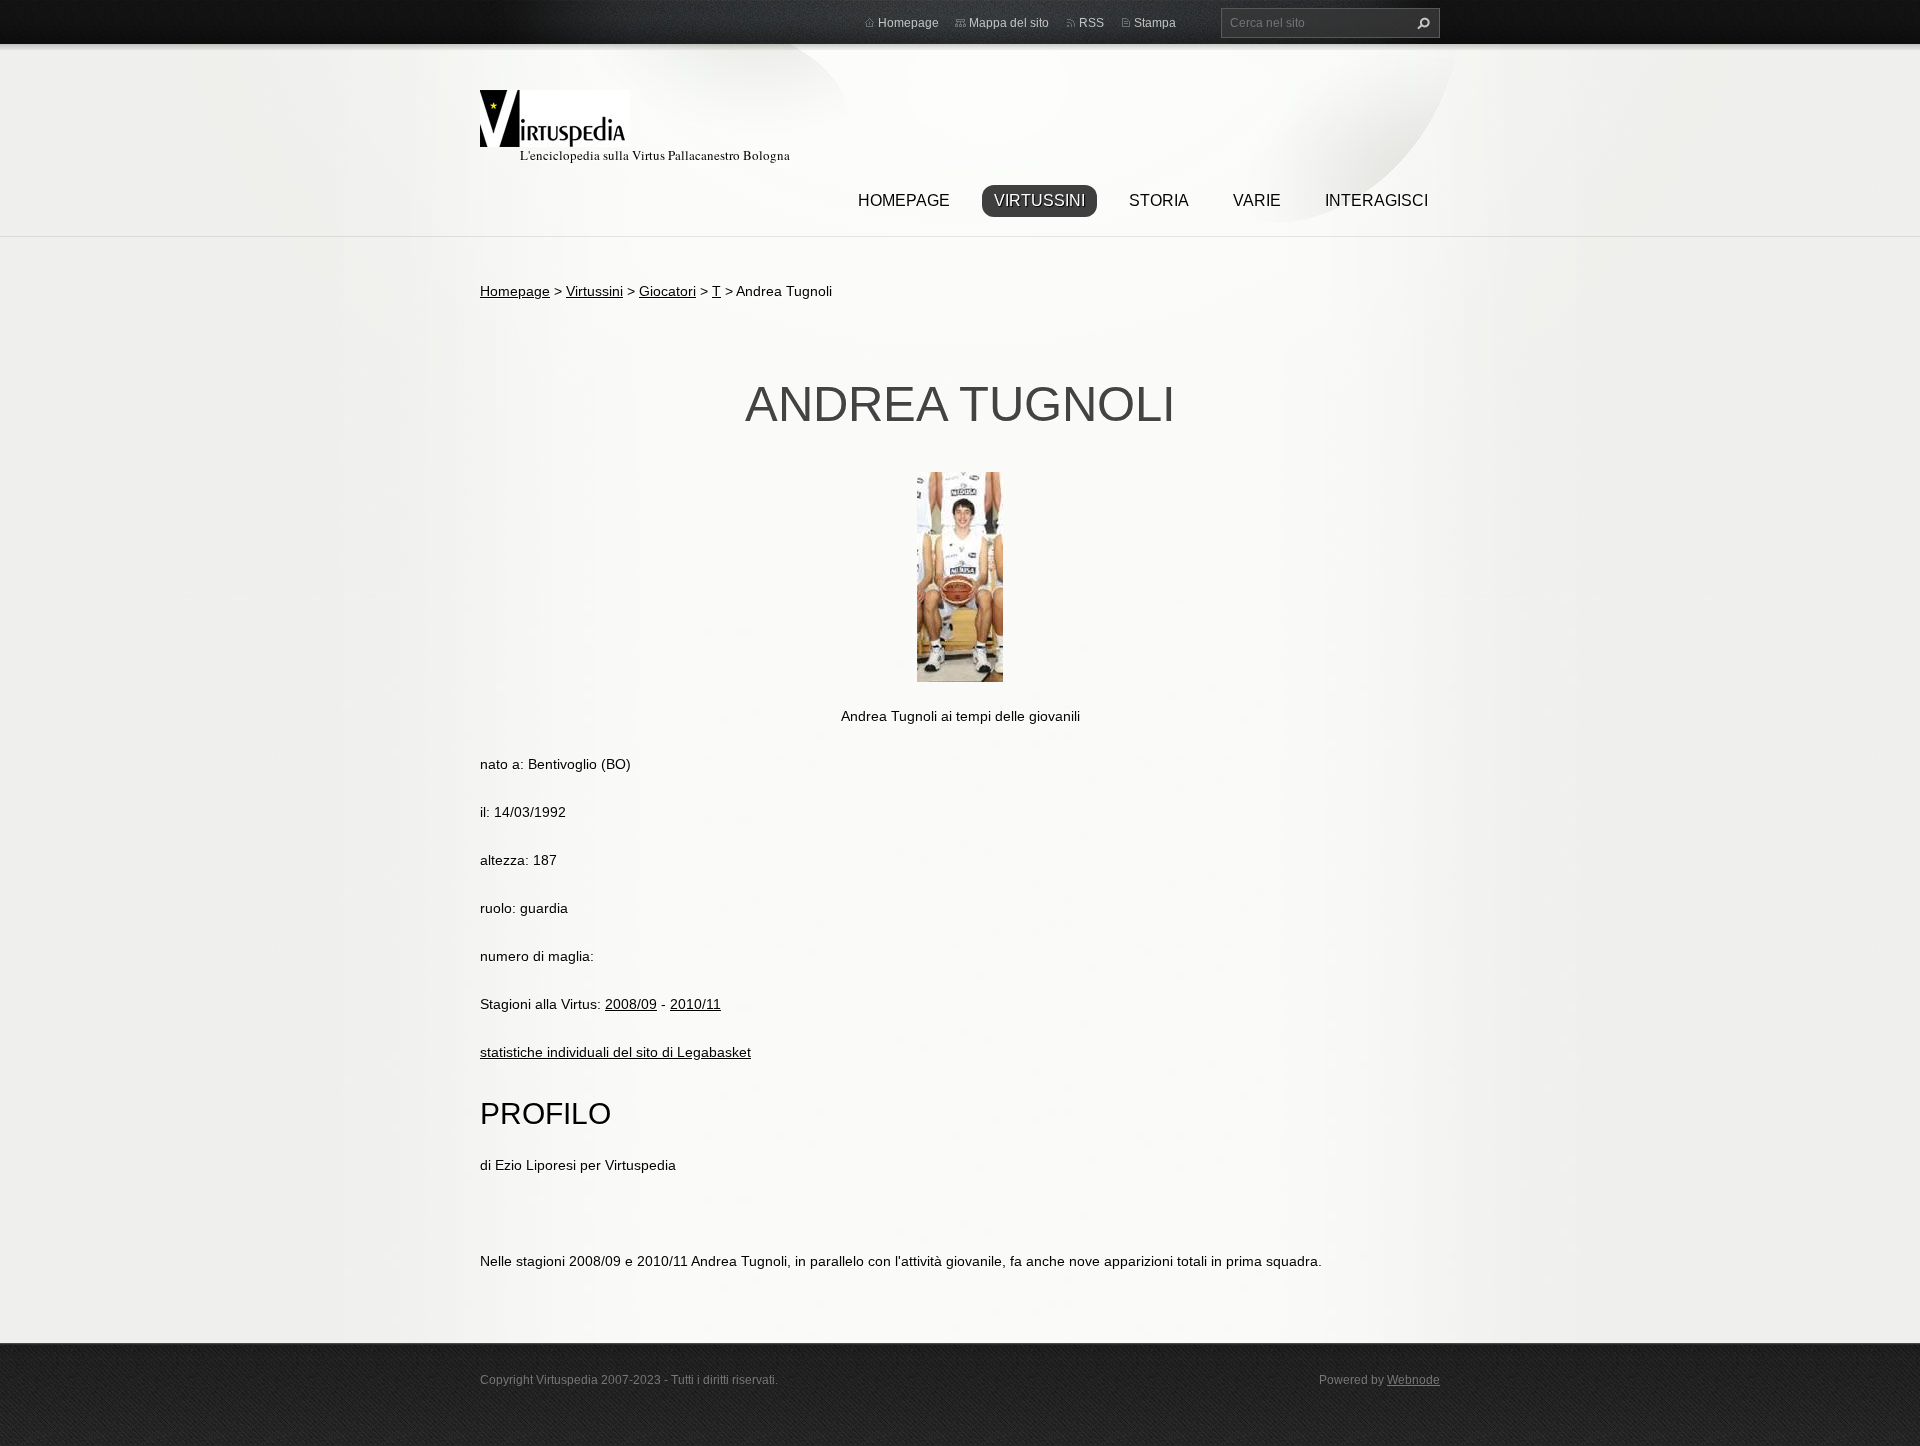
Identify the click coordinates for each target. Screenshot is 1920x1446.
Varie (1257, 200)
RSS (1091, 23)
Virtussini (1039, 200)
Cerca (1421, 23)
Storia (1159, 200)
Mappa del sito (1009, 23)
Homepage (904, 200)
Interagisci (1376, 200)
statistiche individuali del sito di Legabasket (615, 1052)
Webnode (1413, 1380)
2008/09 (631, 1004)
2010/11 (695, 1004)
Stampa (1155, 23)
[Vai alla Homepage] (555, 115)
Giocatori (667, 291)
